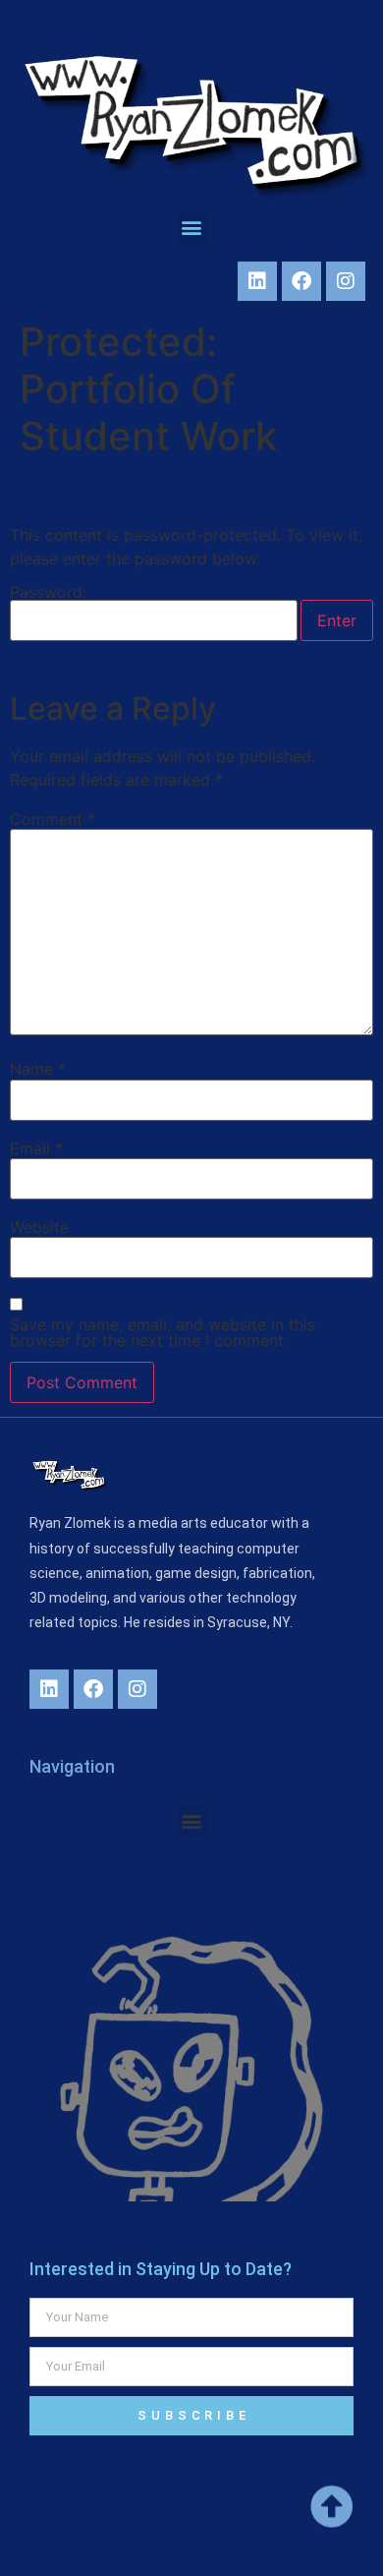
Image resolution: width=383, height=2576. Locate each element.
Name (38, 1069)
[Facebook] (301, 281)
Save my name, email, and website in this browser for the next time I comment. (163, 1332)
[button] (192, 228)
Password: (48, 593)
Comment (53, 819)
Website (39, 1227)
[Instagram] (346, 281)
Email (36, 1148)
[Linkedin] (257, 281)
